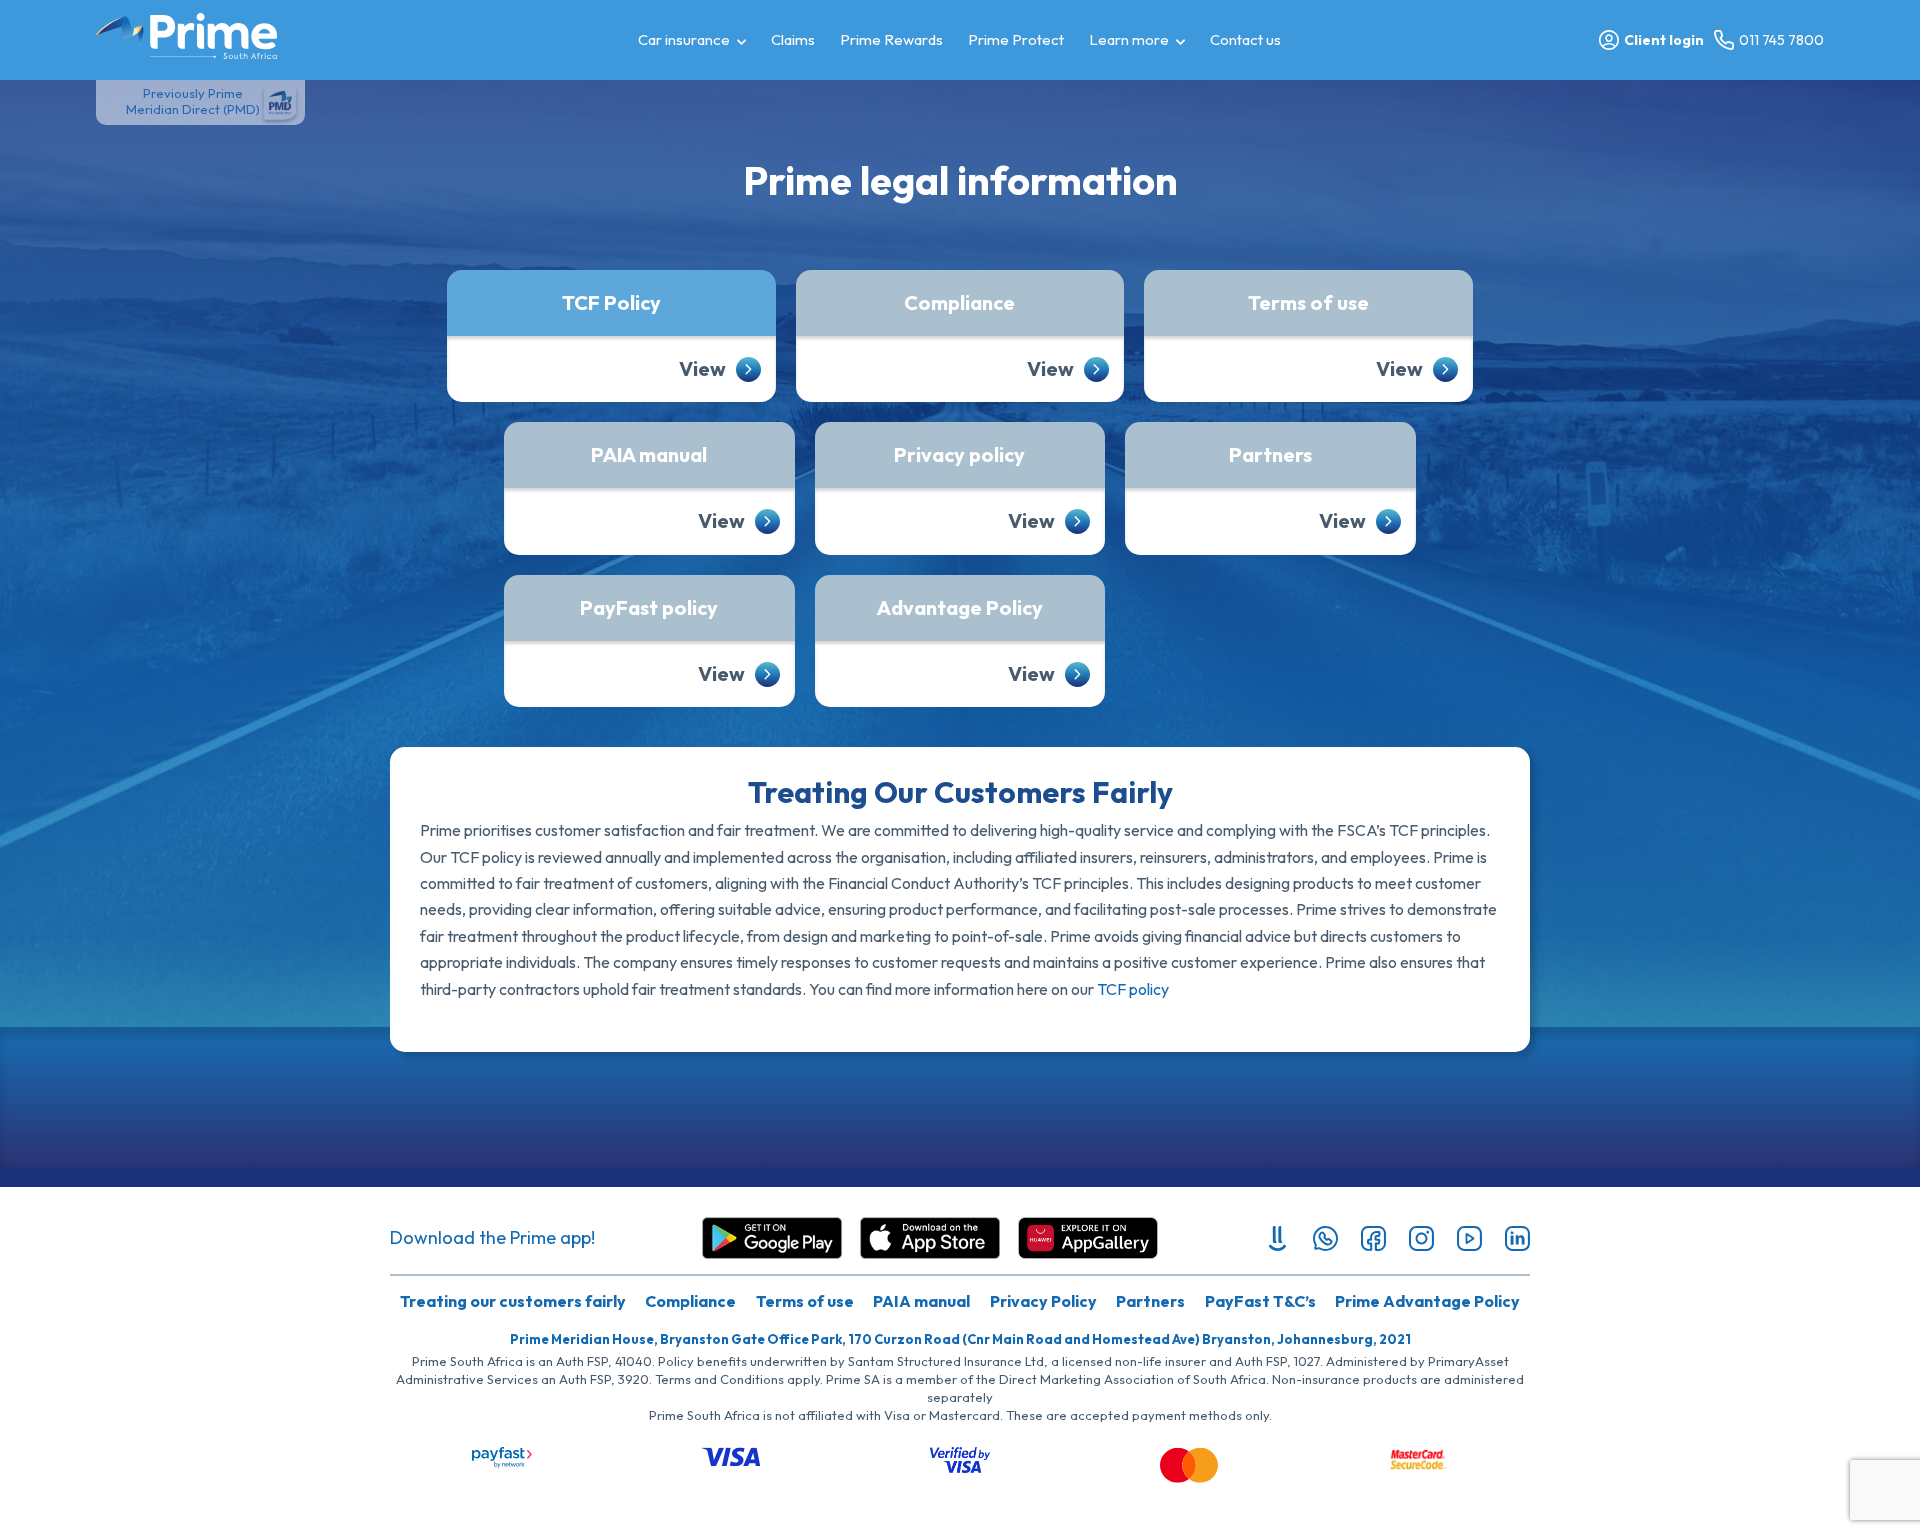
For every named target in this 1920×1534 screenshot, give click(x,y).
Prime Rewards (891, 39)
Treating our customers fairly (513, 1301)
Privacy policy (959, 454)
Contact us (1245, 39)
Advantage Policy (960, 607)
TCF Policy (611, 302)
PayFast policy (649, 607)
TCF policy (1133, 989)
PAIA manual (649, 454)
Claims (793, 39)
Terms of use (1308, 302)
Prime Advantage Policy (1427, 1301)
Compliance (959, 302)
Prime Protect (1016, 39)
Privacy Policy (1043, 1301)
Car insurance (684, 39)
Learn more (1129, 39)
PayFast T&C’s (1260, 1301)
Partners (1270, 454)
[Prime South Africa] (186, 36)
